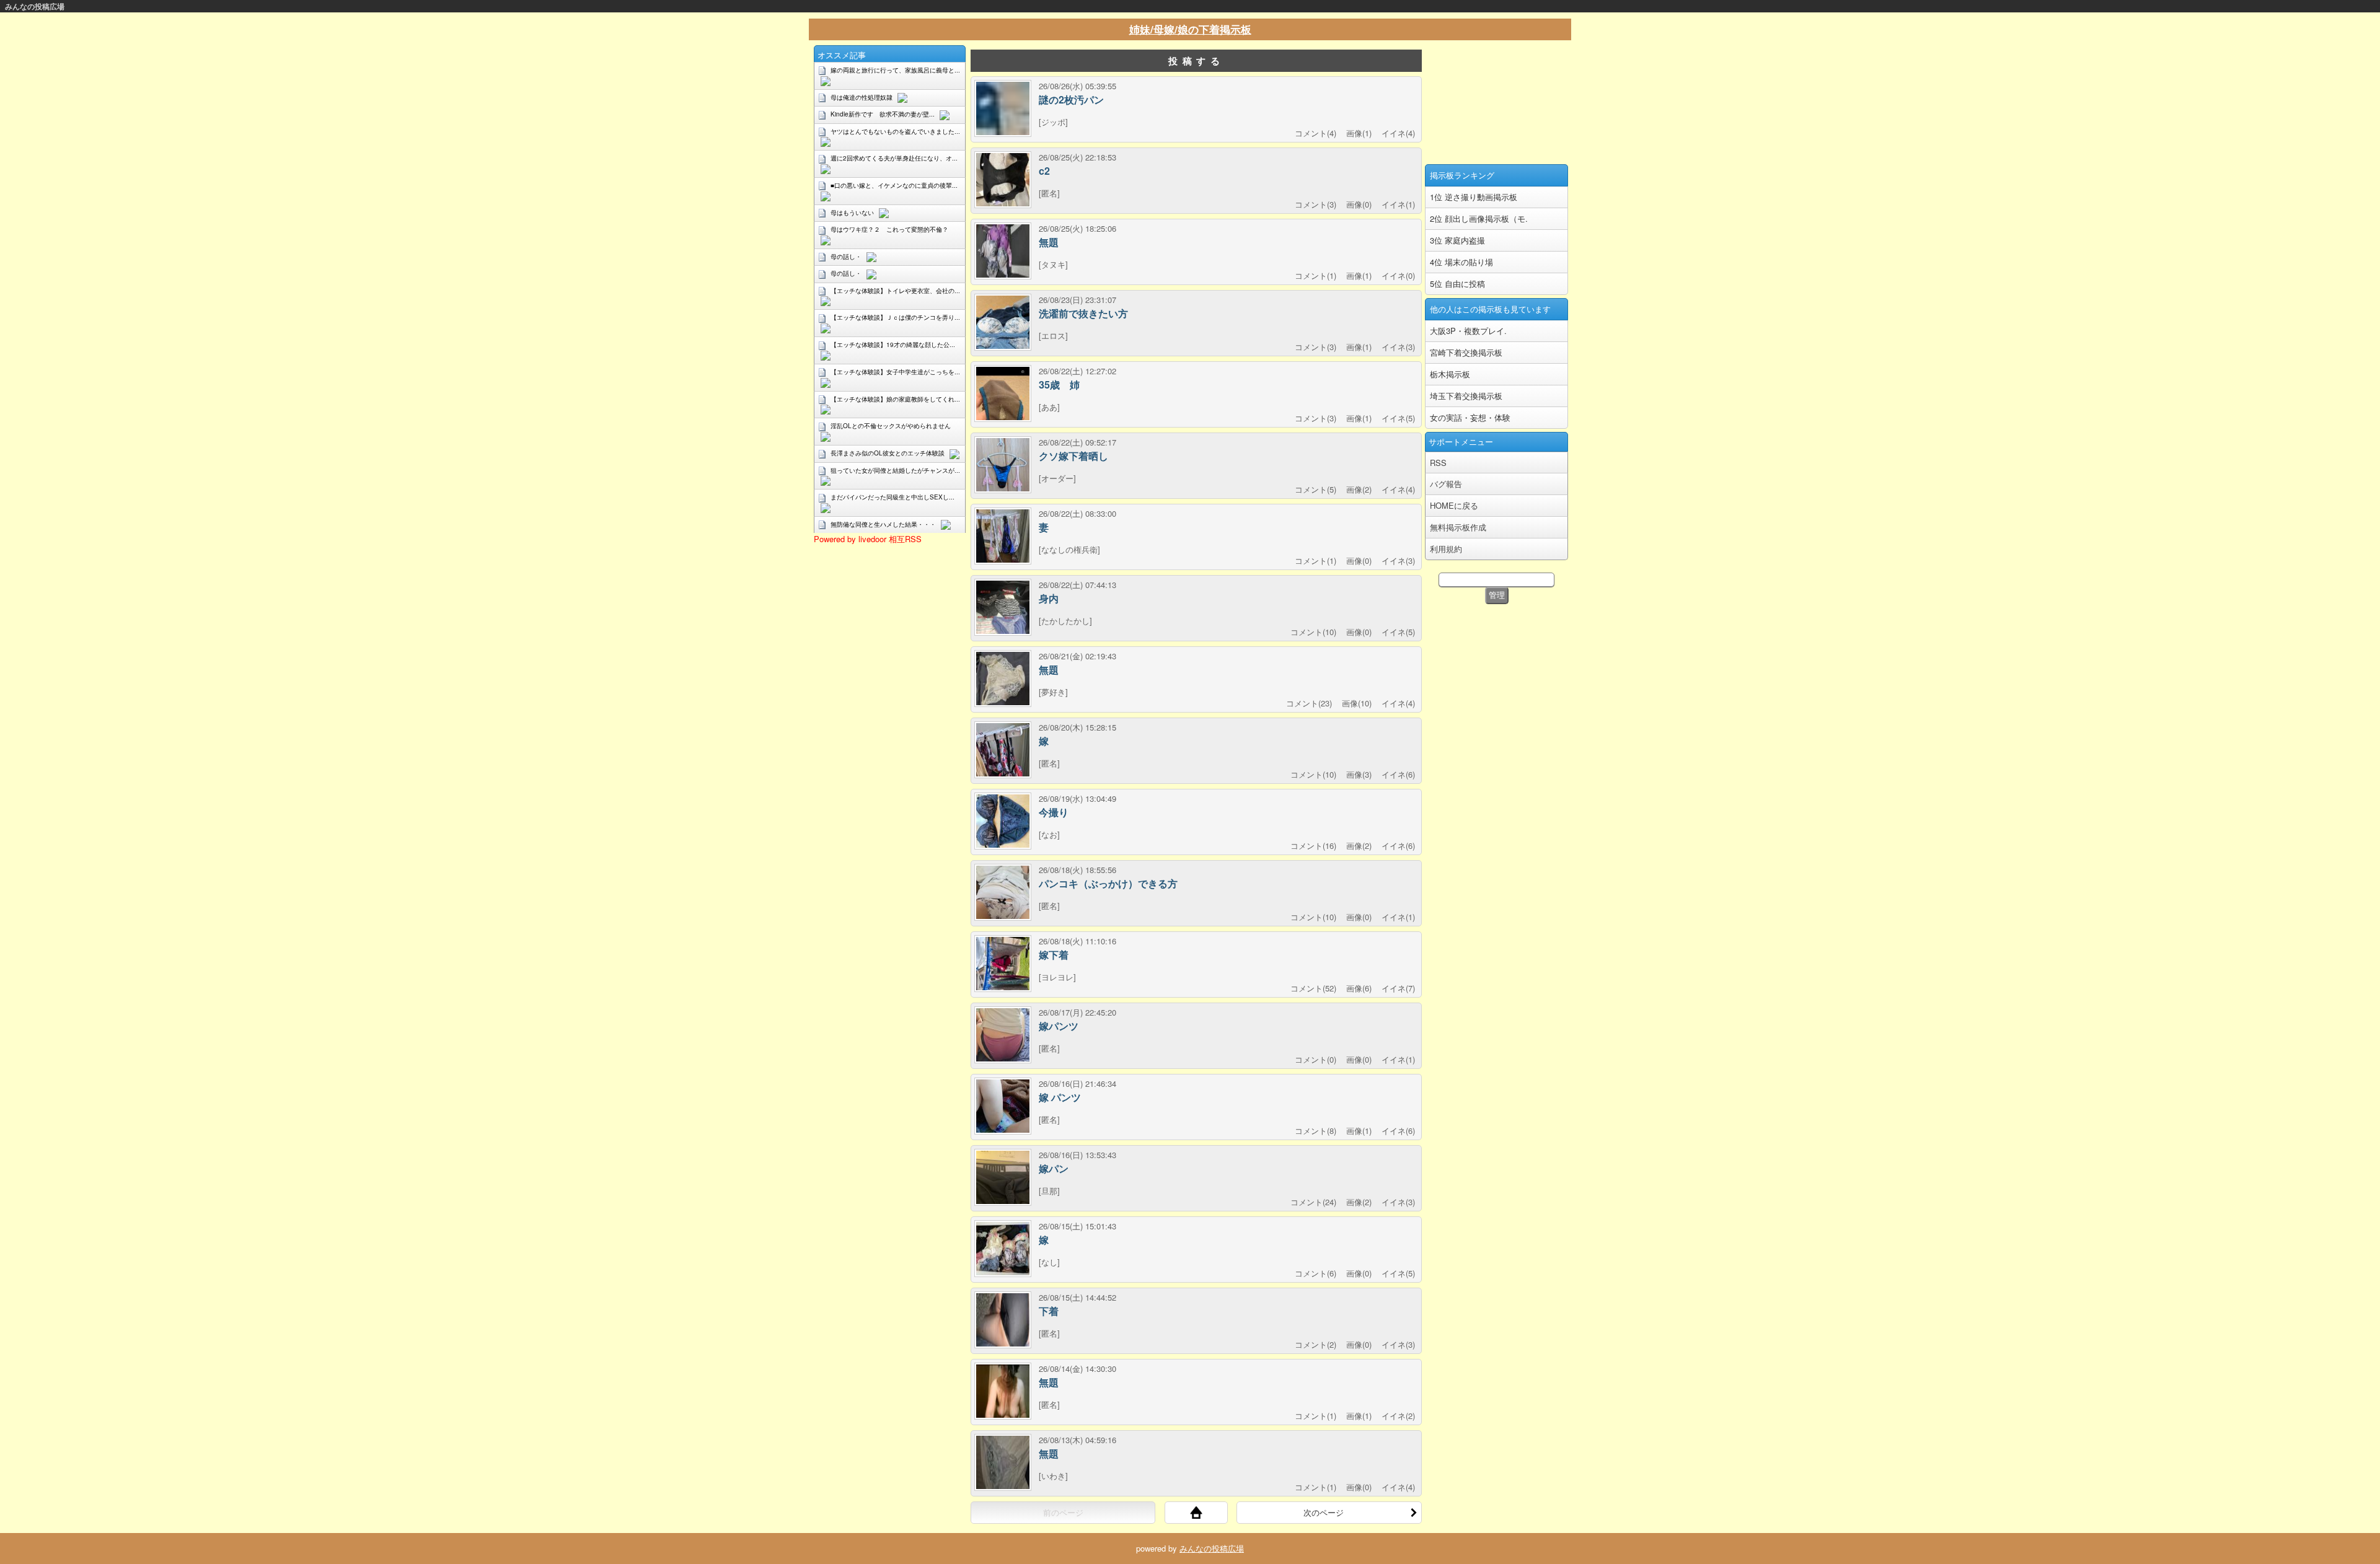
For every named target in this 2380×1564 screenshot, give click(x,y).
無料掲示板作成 (1458, 527)
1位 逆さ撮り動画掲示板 (1474, 197)
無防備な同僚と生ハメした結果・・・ (883, 524)
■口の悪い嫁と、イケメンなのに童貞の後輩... (894, 185)
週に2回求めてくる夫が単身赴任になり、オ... (894, 158)
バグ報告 (1446, 484)
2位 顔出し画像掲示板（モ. (1479, 218)
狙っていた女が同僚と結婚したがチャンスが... (895, 470)
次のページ (1324, 1512)
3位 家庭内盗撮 (1457, 240)
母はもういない (852, 213)
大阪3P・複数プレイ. (1468, 331)
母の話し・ (846, 257)
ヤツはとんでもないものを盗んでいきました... (895, 131)
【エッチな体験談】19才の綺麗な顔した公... (893, 345)
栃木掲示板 (1450, 374)
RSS (1438, 463)
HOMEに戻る (1454, 505)
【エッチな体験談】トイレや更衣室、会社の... (895, 291)
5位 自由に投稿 (1457, 283)
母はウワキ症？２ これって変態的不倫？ (889, 229)
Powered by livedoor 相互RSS (868, 539)
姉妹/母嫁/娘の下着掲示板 (1190, 29)
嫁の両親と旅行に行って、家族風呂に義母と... (895, 70)
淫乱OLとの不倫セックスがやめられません (891, 426)
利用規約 (1446, 549)
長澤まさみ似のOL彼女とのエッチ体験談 (888, 453)
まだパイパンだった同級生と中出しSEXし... (892, 497)
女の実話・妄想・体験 (1470, 417)
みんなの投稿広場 (35, 6)
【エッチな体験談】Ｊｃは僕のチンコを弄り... (895, 317)
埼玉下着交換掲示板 (1466, 396)
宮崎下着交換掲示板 (1466, 352)
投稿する (1196, 61)
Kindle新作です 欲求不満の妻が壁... (883, 114)
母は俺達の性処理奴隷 (862, 97)
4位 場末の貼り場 (1461, 262)
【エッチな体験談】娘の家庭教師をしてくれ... (895, 399)
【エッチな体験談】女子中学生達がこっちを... (895, 372)
